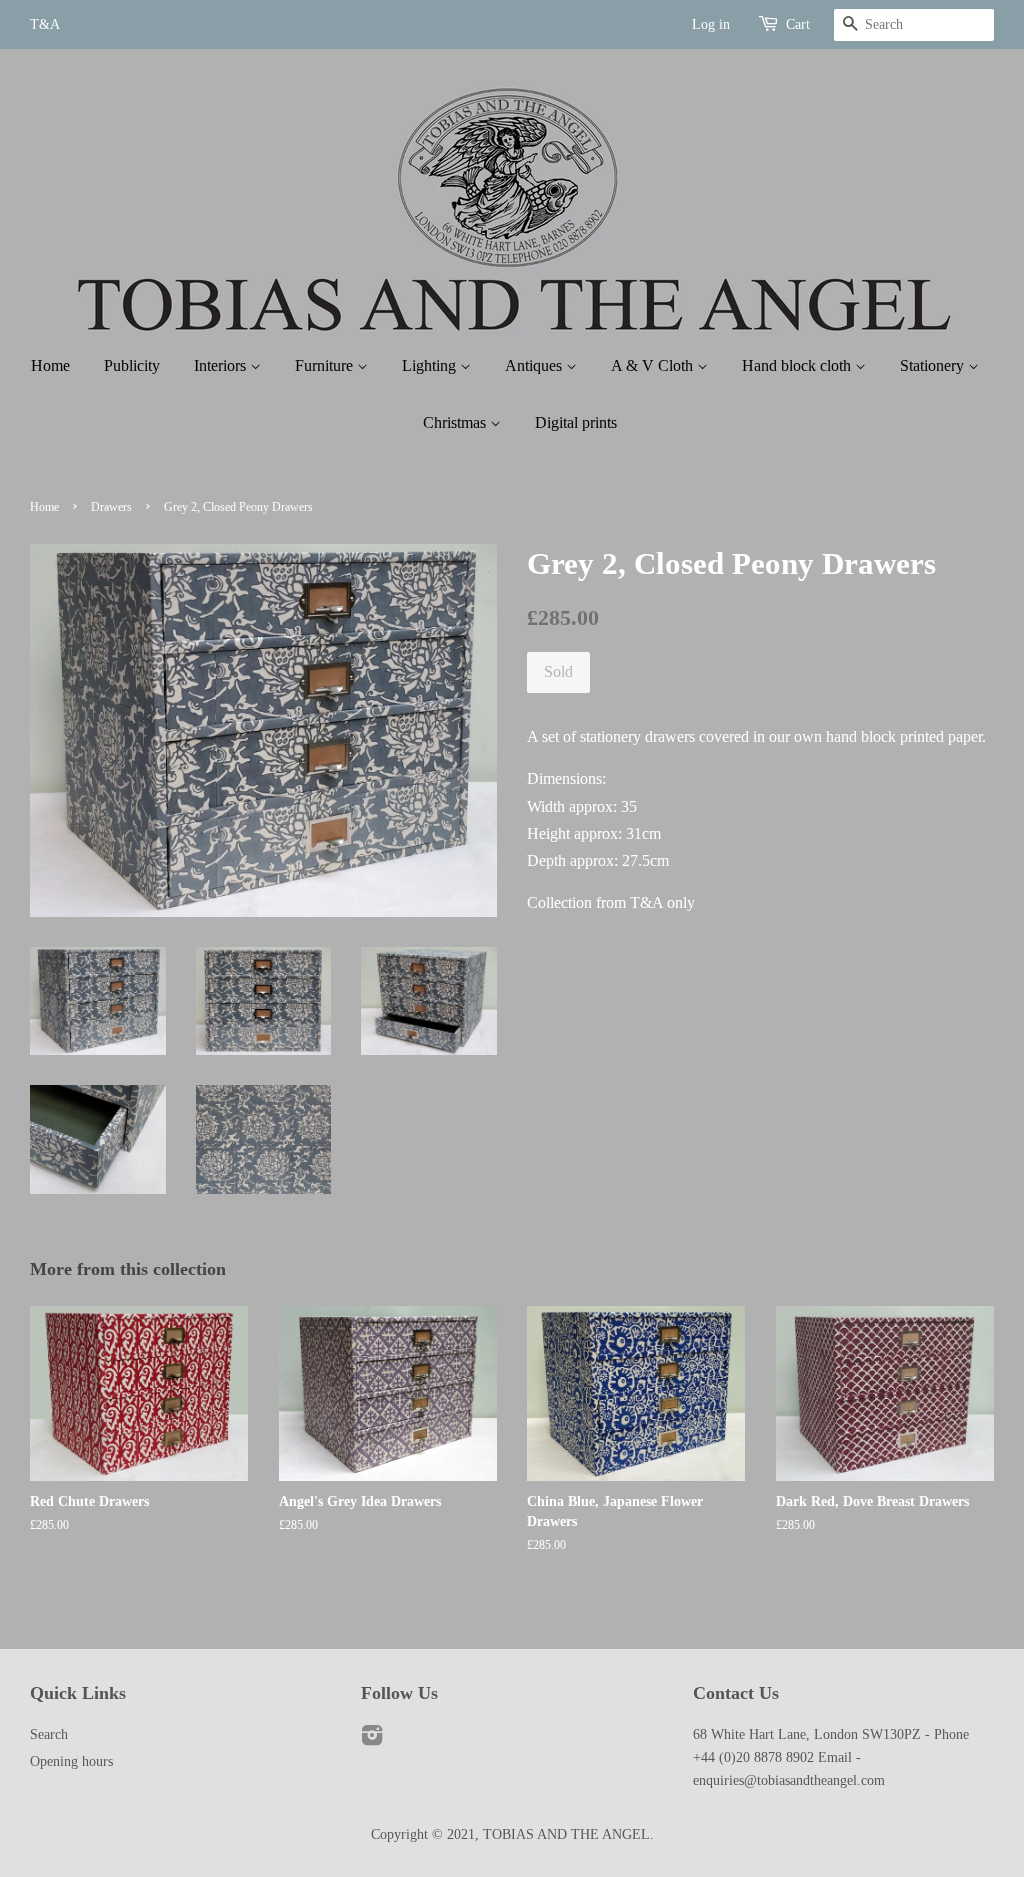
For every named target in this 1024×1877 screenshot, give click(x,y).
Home (50, 365)
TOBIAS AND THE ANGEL (566, 1834)
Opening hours (71, 1761)
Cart (798, 24)
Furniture (326, 365)
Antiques (535, 365)
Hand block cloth (798, 365)
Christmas (456, 422)
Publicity (132, 365)
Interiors (222, 365)
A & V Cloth (654, 365)
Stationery (934, 365)
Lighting (431, 365)
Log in (711, 24)
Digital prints (576, 422)
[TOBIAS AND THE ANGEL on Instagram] (372, 1739)
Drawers (111, 507)
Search (49, 1734)
